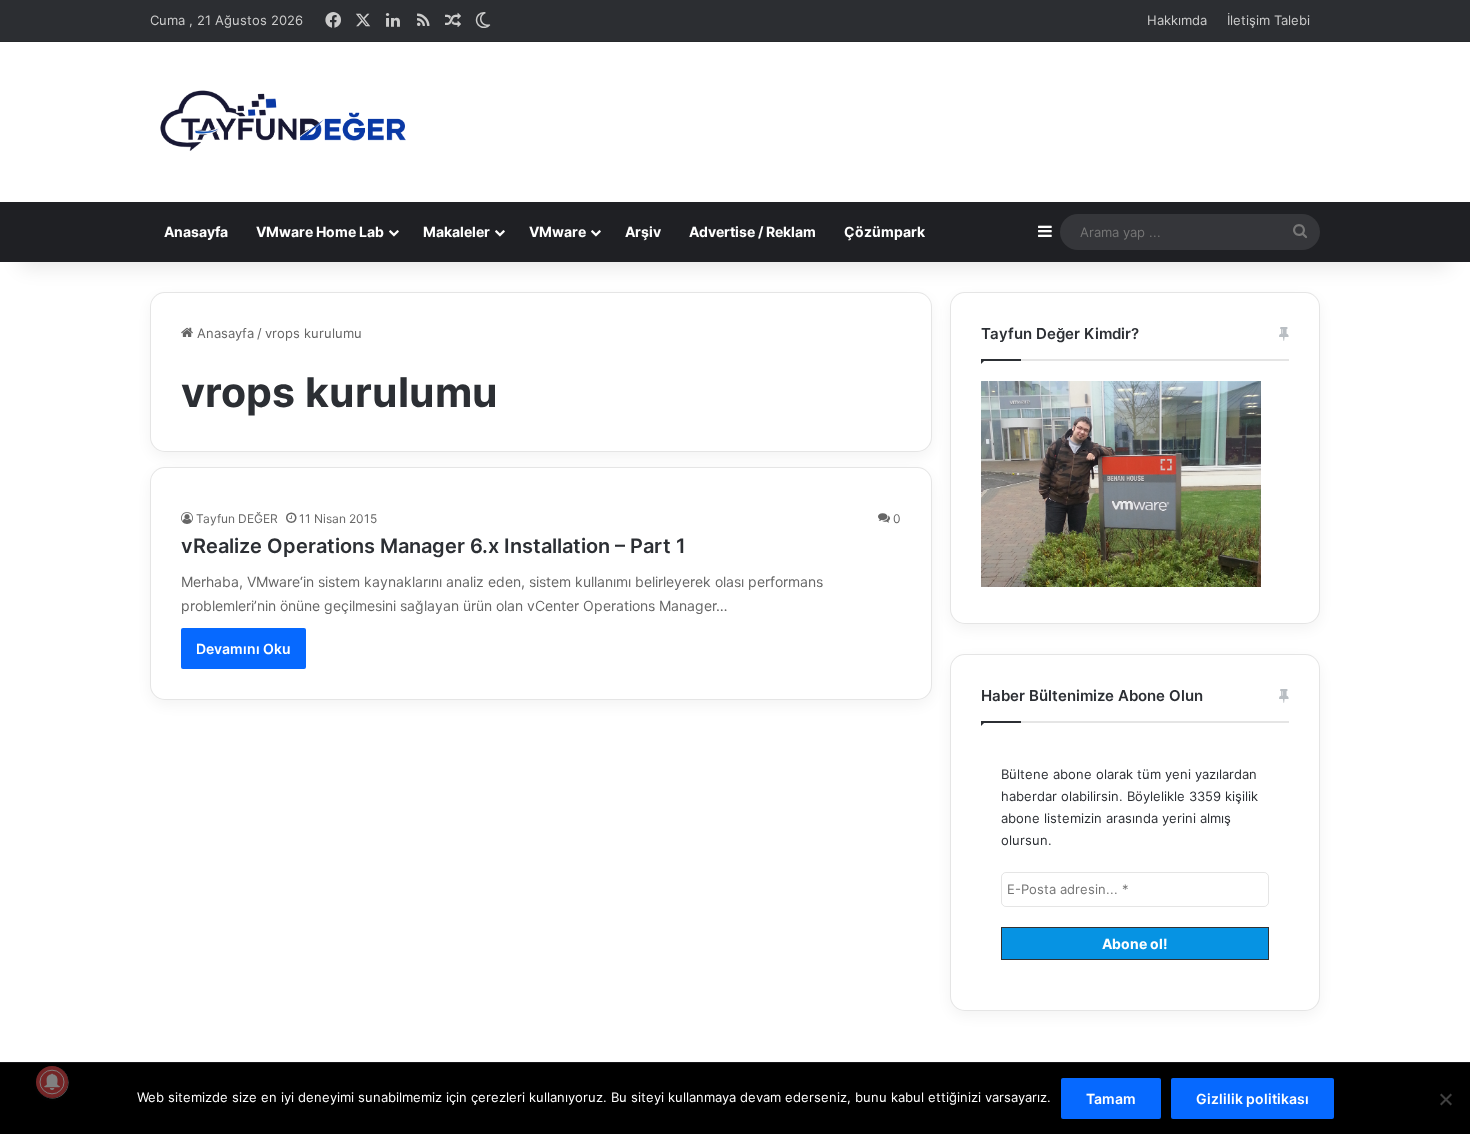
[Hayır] (1445, 1099)
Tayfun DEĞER (237, 518)
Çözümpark (884, 231)
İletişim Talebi (1268, 20)
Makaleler (456, 231)
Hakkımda (1177, 20)
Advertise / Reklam (752, 231)
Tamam (1111, 1098)
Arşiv (643, 231)
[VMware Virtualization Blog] (282, 122)
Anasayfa (196, 231)
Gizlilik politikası (1252, 1098)
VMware (557, 231)
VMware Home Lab (320, 231)
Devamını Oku (243, 648)
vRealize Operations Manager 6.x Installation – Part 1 (433, 546)
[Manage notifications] (52, 1082)
